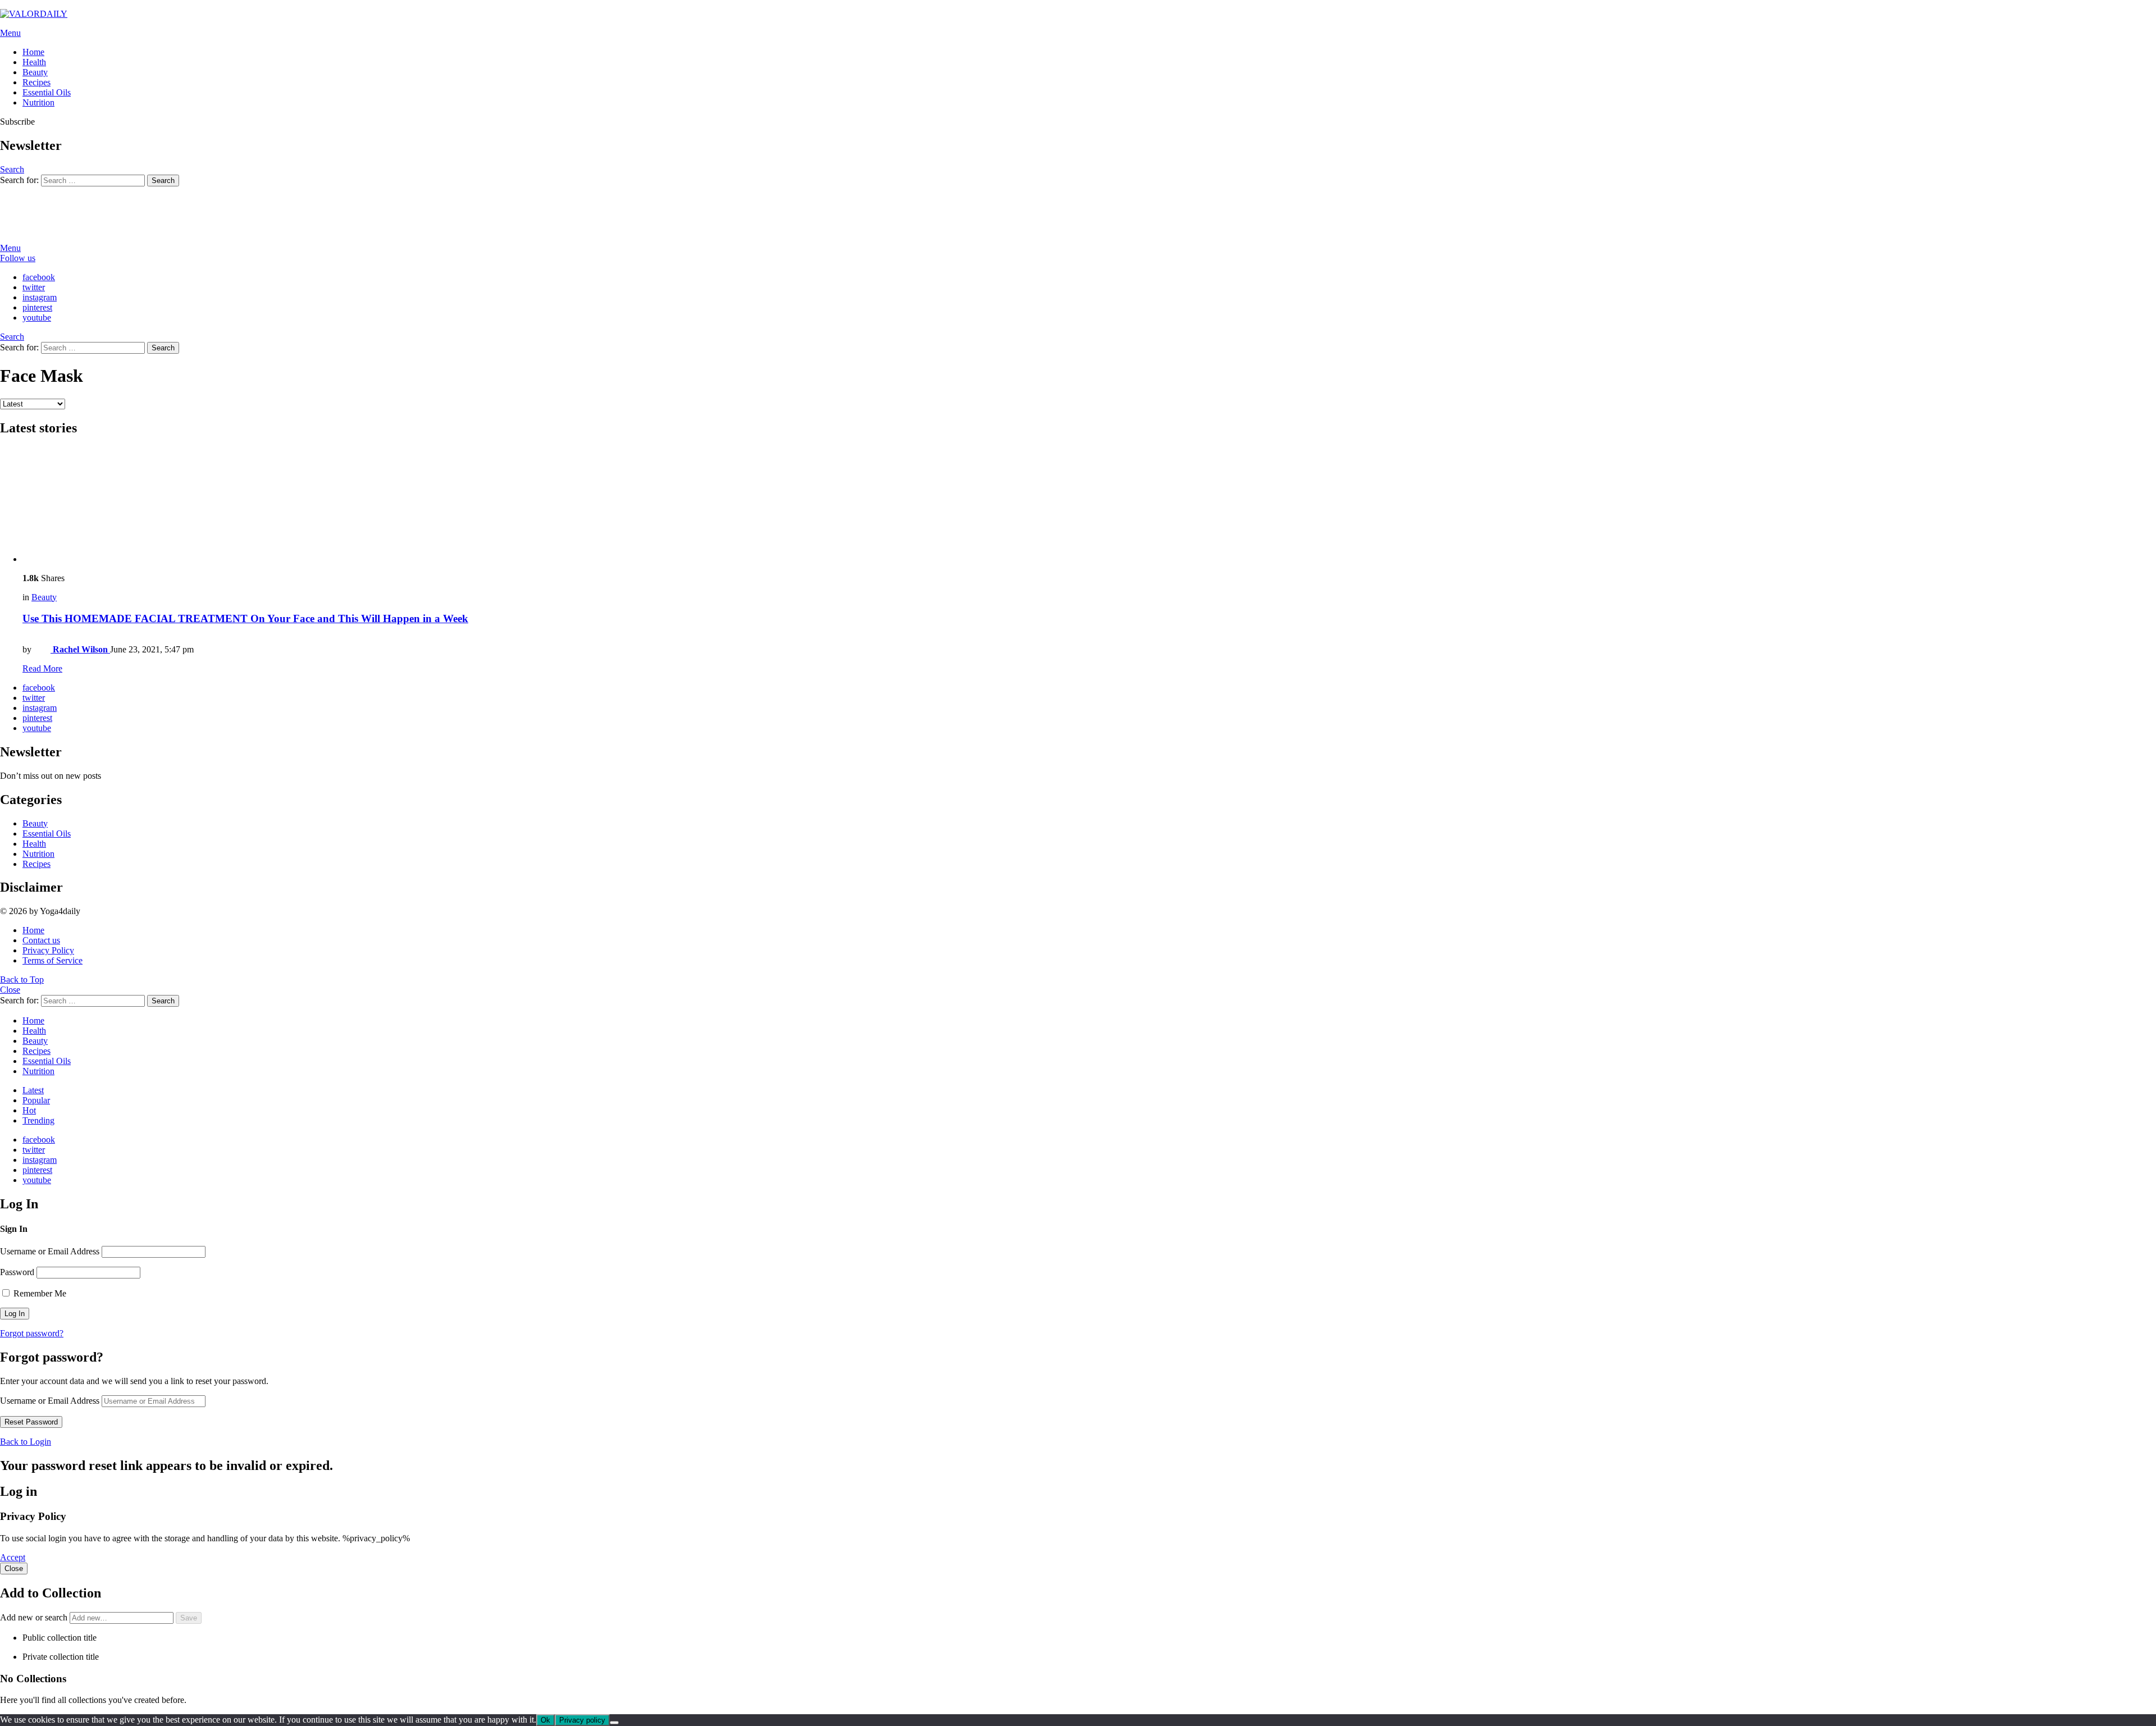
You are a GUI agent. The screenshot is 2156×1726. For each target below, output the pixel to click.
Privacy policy (582, 1720)
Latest (33, 1090)
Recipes (36, 82)
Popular (36, 1100)
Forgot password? (32, 1333)
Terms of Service (52, 960)
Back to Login (26, 1442)
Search (163, 181)
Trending (38, 1120)
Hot (29, 1110)
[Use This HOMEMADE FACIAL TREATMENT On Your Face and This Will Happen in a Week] (1089, 506)
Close (10, 990)
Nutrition (38, 102)
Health (34, 62)
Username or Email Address (50, 1251)
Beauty (35, 72)
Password (17, 1272)
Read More (42, 668)
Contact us (41, 940)
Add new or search (35, 1617)
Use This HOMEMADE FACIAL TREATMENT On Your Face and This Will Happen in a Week (245, 618)
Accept (13, 1557)
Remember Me (39, 1293)
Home (33, 52)
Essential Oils (47, 92)
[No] (614, 1723)
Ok (545, 1720)
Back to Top (22, 980)
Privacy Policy (48, 950)
